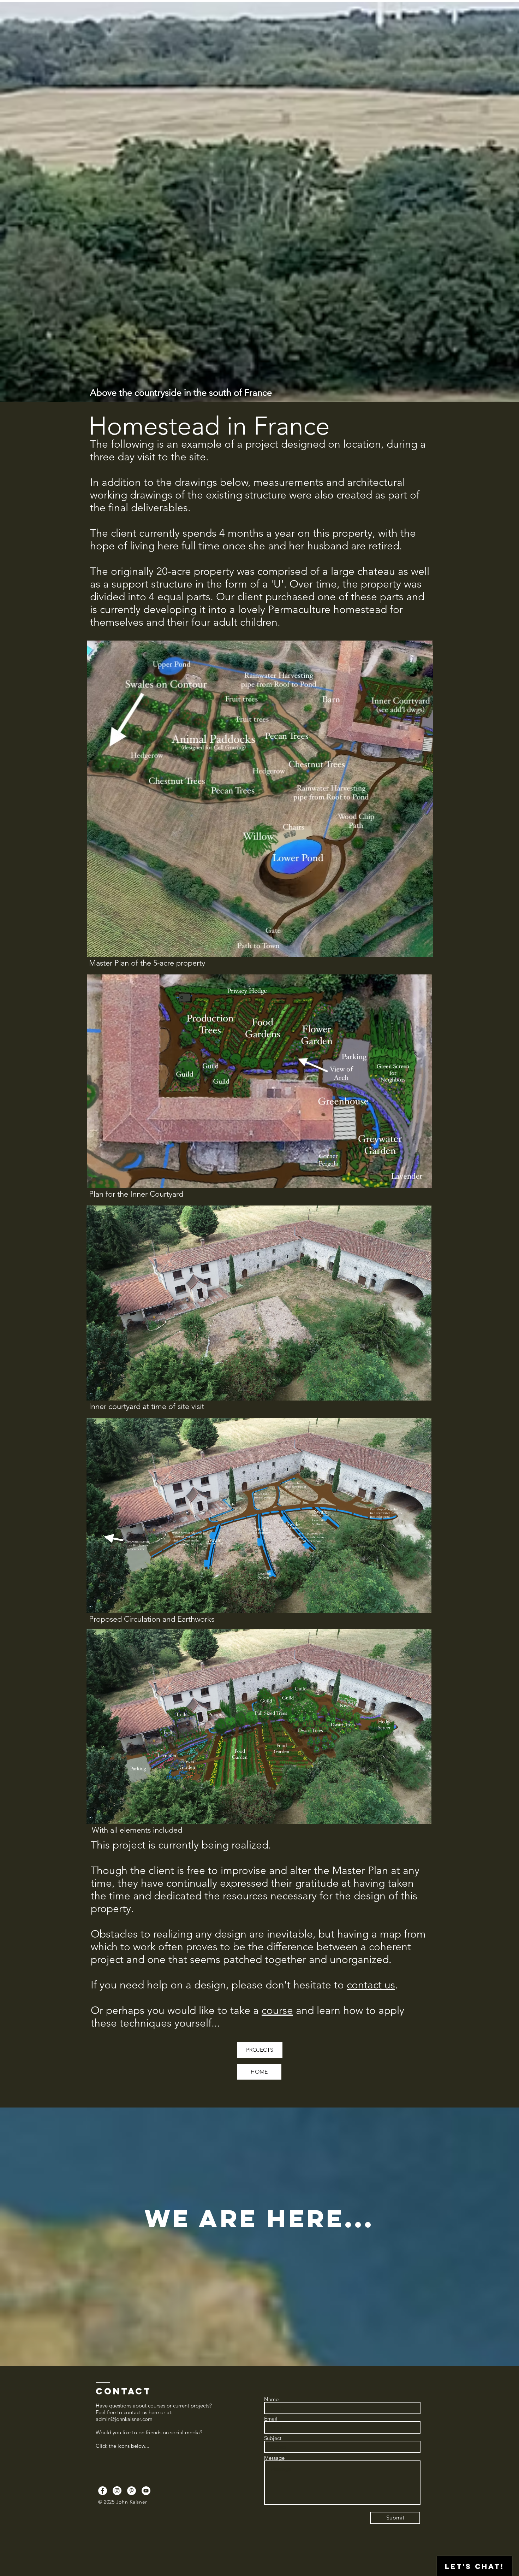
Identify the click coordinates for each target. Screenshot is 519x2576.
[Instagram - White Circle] (117, 2491)
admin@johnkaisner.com (124, 2419)
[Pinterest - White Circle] (132, 2491)
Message (274, 2458)
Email (271, 2419)
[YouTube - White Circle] (146, 2491)
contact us (371, 1985)
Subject (273, 2438)
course (277, 2010)
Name (271, 2399)
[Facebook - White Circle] (103, 2491)
